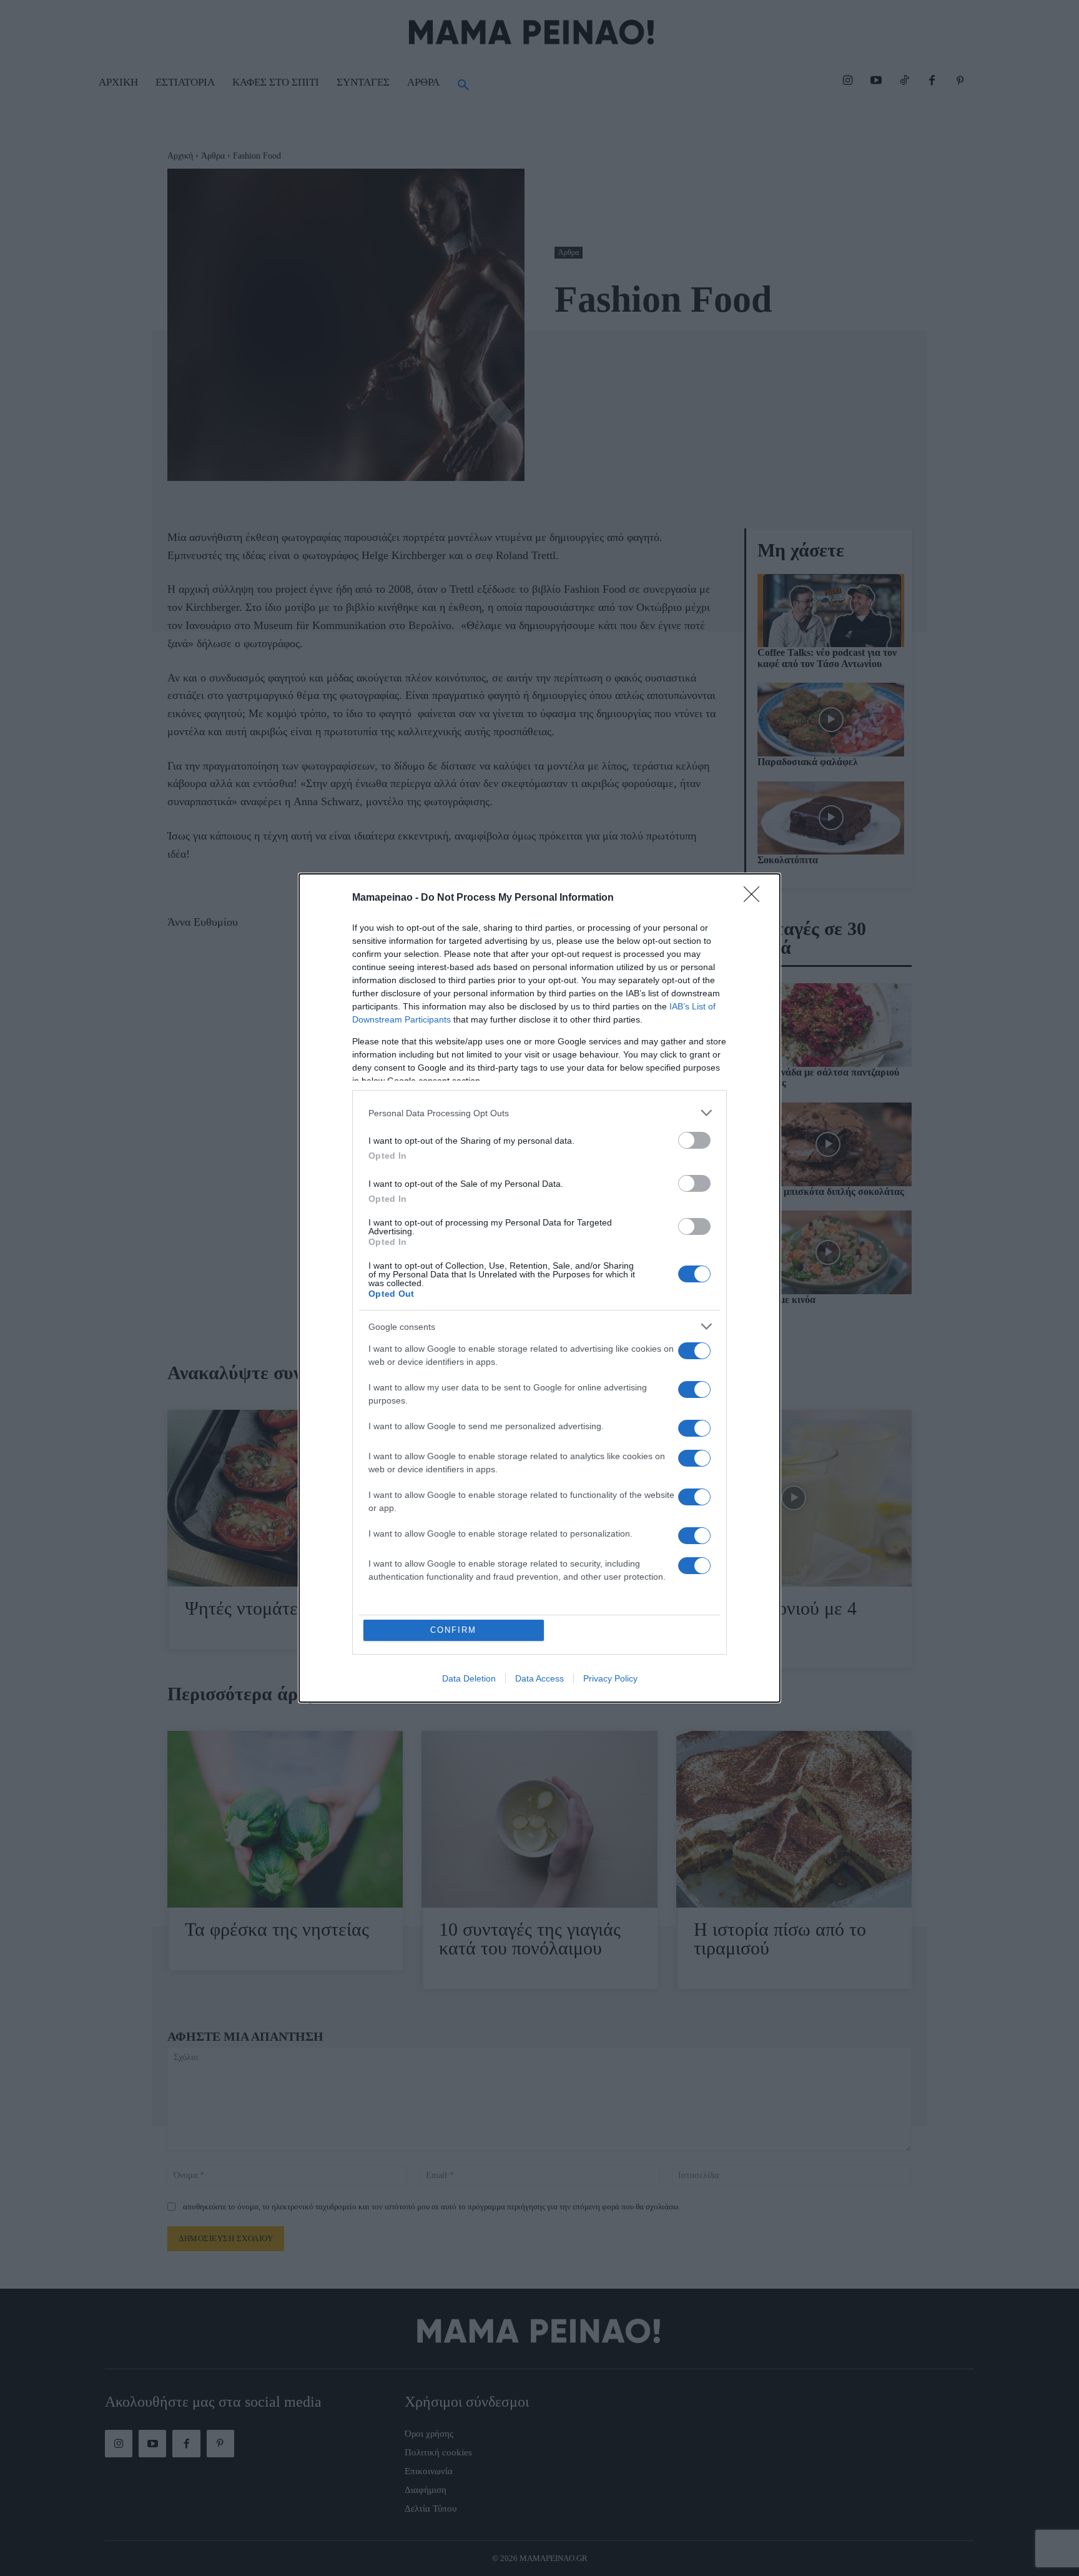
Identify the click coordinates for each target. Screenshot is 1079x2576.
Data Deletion (469, 1678)
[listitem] (539, 1113)
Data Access (539, 1678)
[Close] (756, 898)
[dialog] (539, 1288)
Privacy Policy (610, 1678)
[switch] (694, 1140)
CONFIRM (453, 1630)
